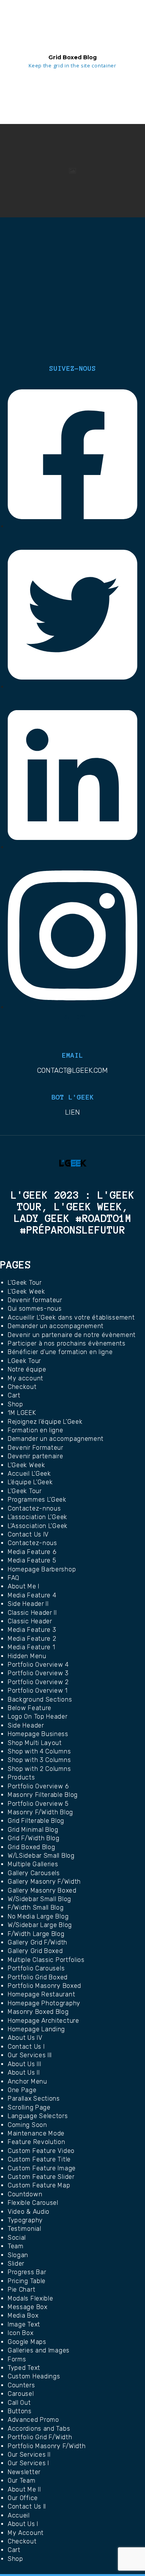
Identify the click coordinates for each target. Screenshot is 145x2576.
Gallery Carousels (34, 1873)
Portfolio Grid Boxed (38, 1977)
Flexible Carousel (33, 2203)
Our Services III (30, 2055)
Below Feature (30, 1708)
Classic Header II (32, 1613)
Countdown (25, 2194)
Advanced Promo (33, 2420)
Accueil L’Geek (29, 1474)
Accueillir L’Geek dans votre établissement (71, 1317)
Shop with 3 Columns (39, 1760)
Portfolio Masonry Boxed (44, 1986)
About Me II (24, 2489)
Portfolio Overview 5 (38, 1804)
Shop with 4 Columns (39, 1751)
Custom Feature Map (39, 2185)
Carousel (21, 2394)
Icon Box (21, 2333)
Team (16, 2246)
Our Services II (29, 2455)
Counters (21, 2385)
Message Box (28, 2307)
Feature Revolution (37, 2142)
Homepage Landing (36, 2029)
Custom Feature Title (39, 2159)
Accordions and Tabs (39, 2429)
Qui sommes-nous (35, 1309)
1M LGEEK (22, 1413)
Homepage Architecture (43, 2021)
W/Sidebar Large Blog (40, 1925)
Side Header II (28, 1604)
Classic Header (30, 1621)
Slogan (18, 2255)
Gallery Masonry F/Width (44, 1882)
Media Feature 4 (32, 1595)
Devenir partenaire (36, 1456)
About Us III (24, 2064)
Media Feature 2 (32, 1639)
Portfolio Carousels (36, 1968)
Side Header (26, 1725)
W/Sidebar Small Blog (39, 1899)
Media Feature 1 (32, 1647)
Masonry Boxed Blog (38, 2012)
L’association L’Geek (38, 1517)
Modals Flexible (31, 2298)
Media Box (23, 2315)
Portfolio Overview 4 (38, 1665)
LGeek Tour (24, 1361)
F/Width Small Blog (36, 1907)
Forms (17, 2359)
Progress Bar (27, 2272)
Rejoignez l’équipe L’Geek (45, 1422)
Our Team (22, 2480)
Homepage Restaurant (41, 1994)
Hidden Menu (27, 1656)
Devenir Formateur (36, 1448)
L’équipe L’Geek (30, 1482)
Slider (16, 2264)
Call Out (19, 2403)
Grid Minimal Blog (33, 1830)
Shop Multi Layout (35, 1743)
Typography (25, 2220)
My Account (26, 2533)
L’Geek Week (26, 1291)
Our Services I (28, 2463)
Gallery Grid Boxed (35, 1951)
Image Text (24, 2324)
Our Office (23, 2498)
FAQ (14, 1578)
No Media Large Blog (38, 1916)
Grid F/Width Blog (34, 1838)
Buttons (20, 2411)
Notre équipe (27, 1369)
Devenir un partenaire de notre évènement (72, 1335)
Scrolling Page (29, 2107)
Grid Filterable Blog (36, 1821)
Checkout (22, 1387)
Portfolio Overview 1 (38, 1691)
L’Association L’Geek (38, 1526)
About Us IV (25, 2038)
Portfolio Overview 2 (38, 1682)
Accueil (19, 2515)
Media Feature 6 (32, 1552)
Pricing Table (27, 2281)
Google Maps (27, 2342)
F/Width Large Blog (36, 1934)
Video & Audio (29, 2212)
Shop (15, 1404)
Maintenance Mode (36, 2133)
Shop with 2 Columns (39, 1769)
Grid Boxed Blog (32, 1847)
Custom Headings (34, 2376)
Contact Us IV (28, 1534)
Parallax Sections (34, 2098)
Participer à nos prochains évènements (67, 1343)
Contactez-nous (32, 1543)
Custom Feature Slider (41, 2177)
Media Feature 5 (32, 1560)
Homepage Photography (44, 2003)
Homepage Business (38, 1734)
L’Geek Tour (25, 1283)
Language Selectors (38, 2116)
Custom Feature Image (42, 2168)
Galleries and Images (39, 2350)
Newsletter (24, 2472)
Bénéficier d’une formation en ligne (60, 1352)
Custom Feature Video (41, 2151)
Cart (14, 1395)
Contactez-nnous (34, 1508)
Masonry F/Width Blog (40, 1812)
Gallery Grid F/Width (38, 1942)
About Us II (24, 2073)
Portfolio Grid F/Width (40, 2437)
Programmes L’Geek (37, 1500)
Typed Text (24, 2368)
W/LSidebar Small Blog (41, 1856)
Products (21, 1777)
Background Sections (40, 1699)
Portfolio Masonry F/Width (47, 2446)
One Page (22, 2090)
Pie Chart (21, 2289)
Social (17, 2238)
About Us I (23, 2524)
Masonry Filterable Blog (43, 1795)
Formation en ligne (36, 1430)
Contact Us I (26, 2047)
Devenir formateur (35, 1300)
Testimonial (25, 2229)
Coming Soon (27, 2125)
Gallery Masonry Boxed (42, 1890)
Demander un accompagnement (56, 1326)
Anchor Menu (27, 2081)
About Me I (24, 1586)
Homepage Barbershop (42, 1569)
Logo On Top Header (38, 1716)
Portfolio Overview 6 (38, 1786)
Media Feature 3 (32, 1630)
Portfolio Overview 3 (38, 1673)
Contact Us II (27, 2506)
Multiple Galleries (33, 1864)
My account (26, 1378)
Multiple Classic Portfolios (46, 1960)
